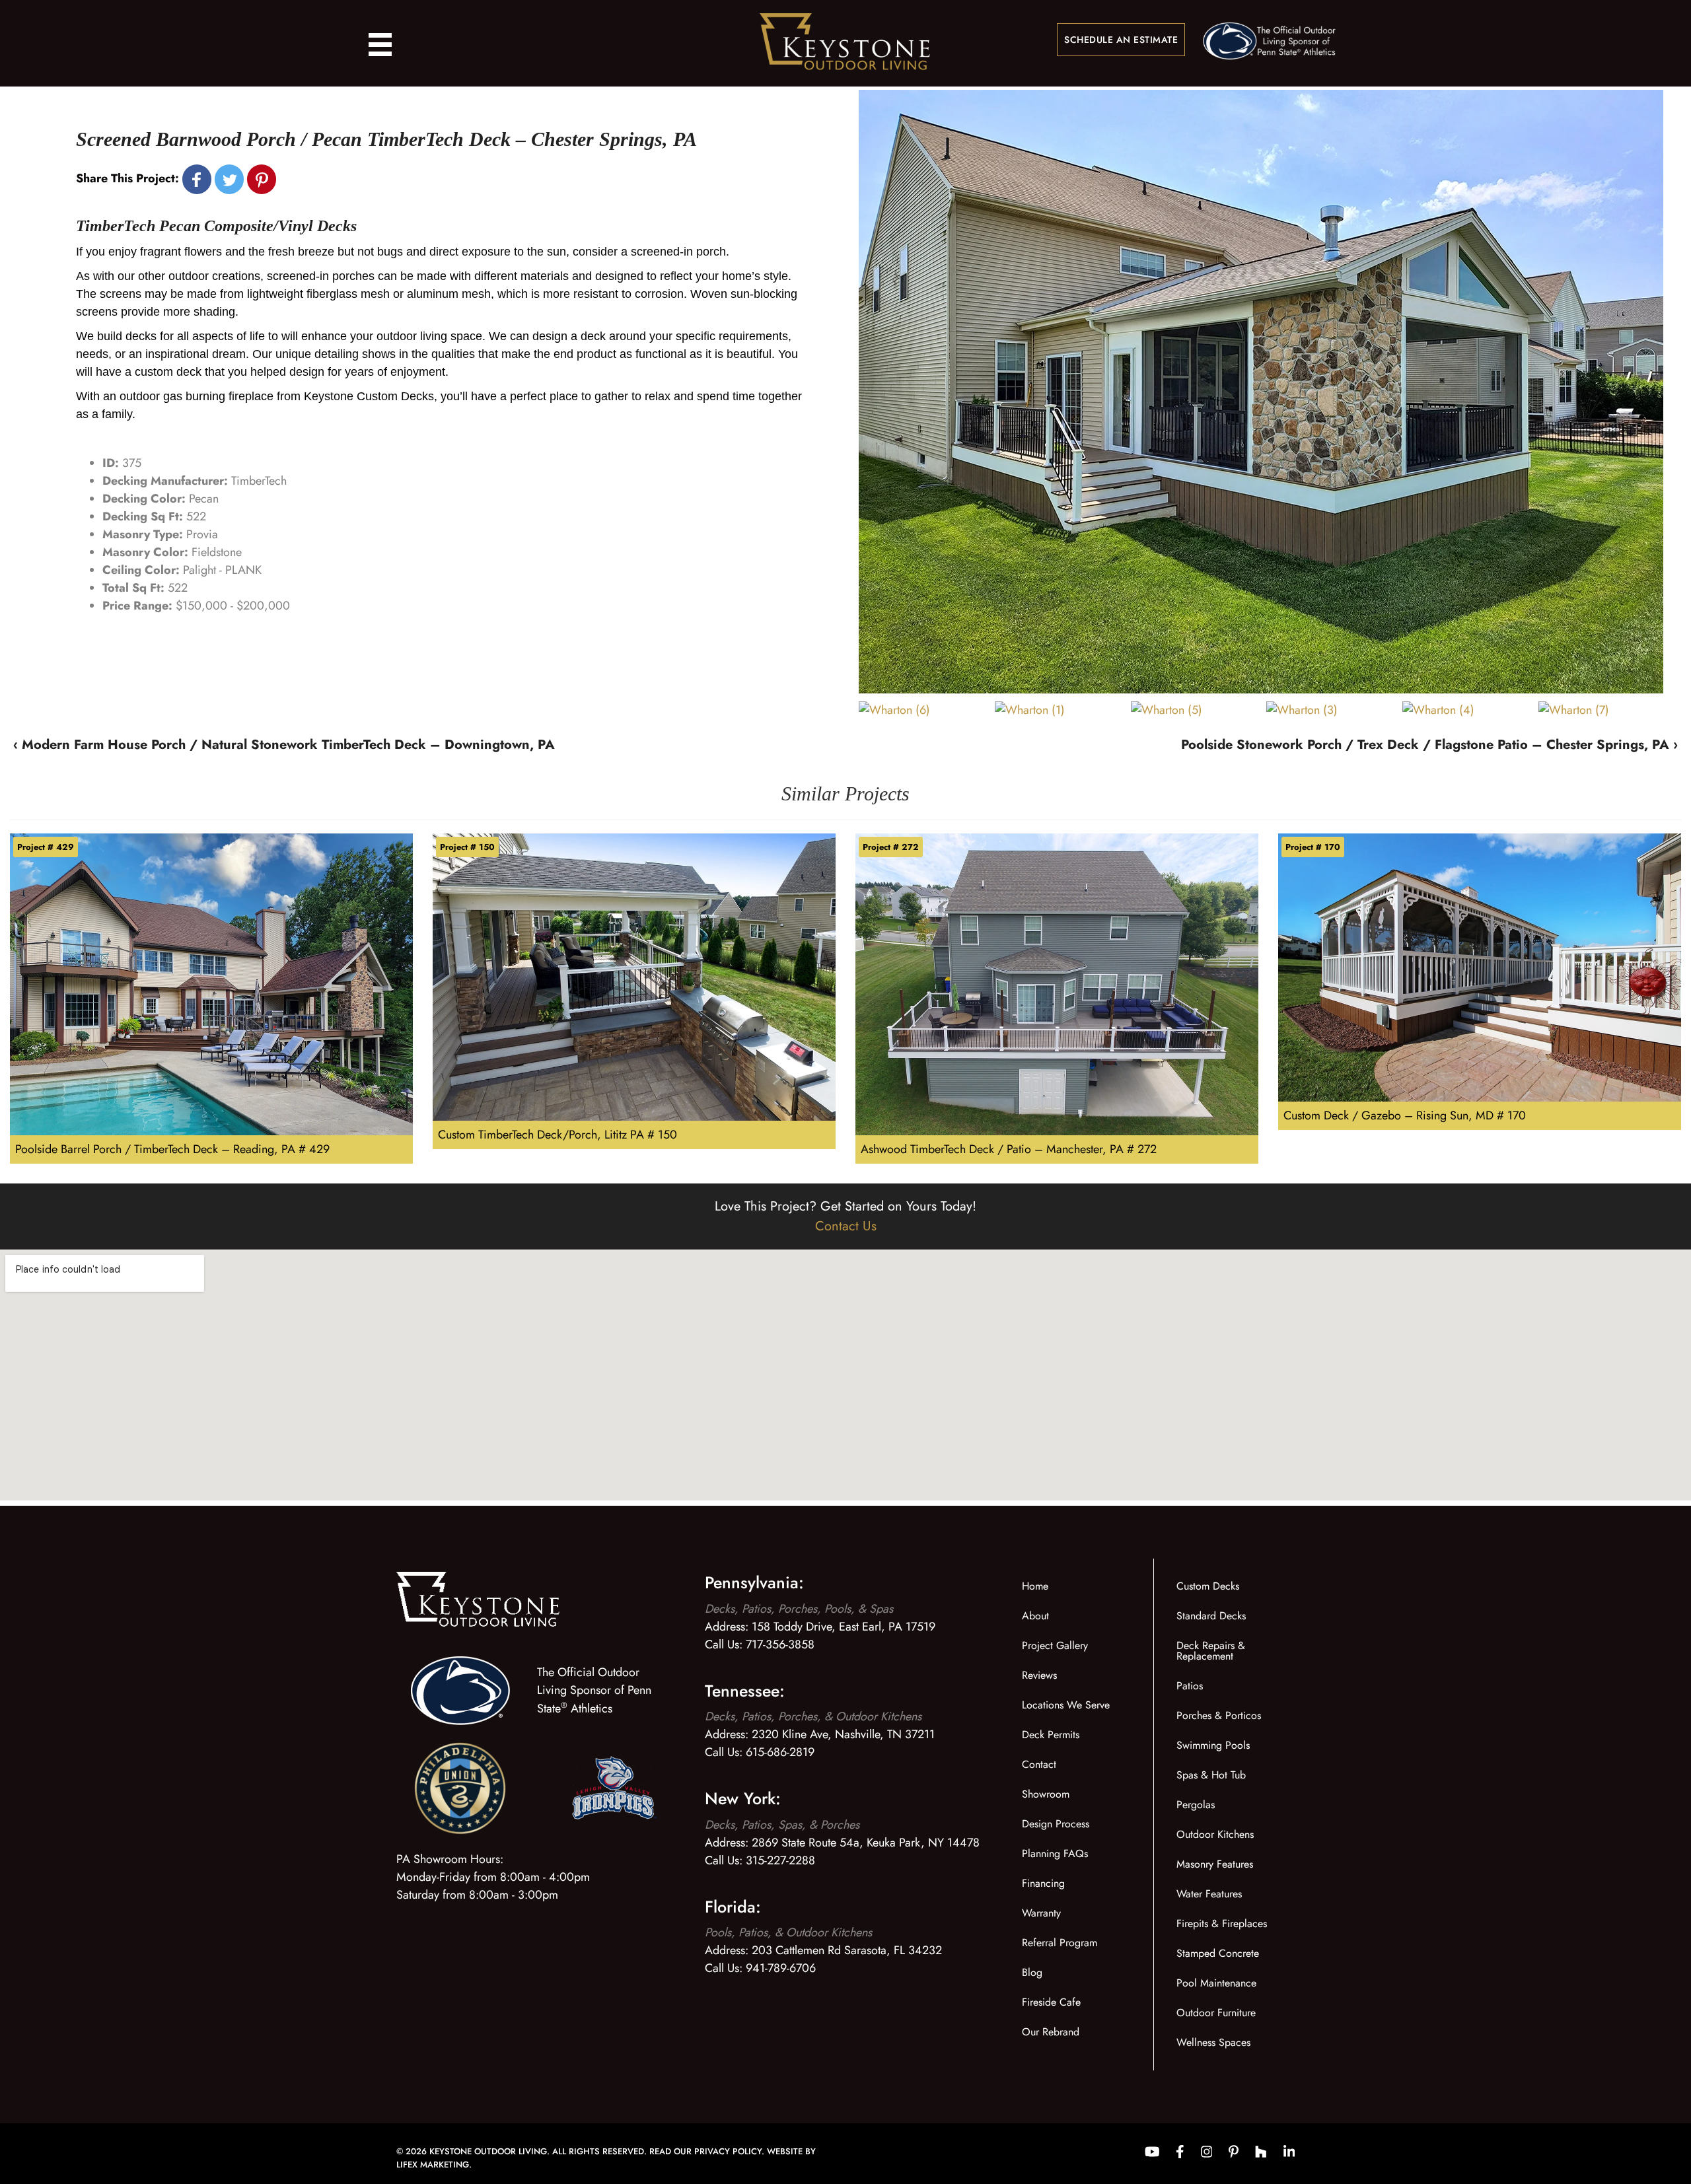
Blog (1032, 1972)
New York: (743, 1798)
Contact (1039, 1764)
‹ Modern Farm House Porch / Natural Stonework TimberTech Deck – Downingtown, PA (284, 745)
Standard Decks (1211, 1616)
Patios (1190, 1686)
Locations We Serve (1066, 1705)
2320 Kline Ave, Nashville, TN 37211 (843, 1734)
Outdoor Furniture (1216, 2013)
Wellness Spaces (1213, 2042)
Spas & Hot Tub (1211, 1775)
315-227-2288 (780, 1860)
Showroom (1046, 1794)
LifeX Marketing (433, 2165)
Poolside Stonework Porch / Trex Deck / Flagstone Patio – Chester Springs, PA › (1429, 745)
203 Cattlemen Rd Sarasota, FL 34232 (847, 1950)
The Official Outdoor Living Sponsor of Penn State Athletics (594, 1690)
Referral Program (1060, 1943)
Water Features (1209, 1894)
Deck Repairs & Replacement (1211, 1651)
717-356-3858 (780, 1644)
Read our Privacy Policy (705, 2151)
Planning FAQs (1055, 1853)
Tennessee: (745, 1691)
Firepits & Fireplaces (1222, 1923)
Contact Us (846, 1226)
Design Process (1056, 1824)
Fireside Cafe (1051, 2002)
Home (1035, 1586)
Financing (1043, 1883)
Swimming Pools (1213, 1745)
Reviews (1039, 1675)
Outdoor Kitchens (1215, 1834)
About (1035, 1616)
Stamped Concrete (1218, 1953)
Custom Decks (1208, 1586)
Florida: (733, 1907)
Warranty (1041, 1913)
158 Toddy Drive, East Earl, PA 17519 (844, 1627)
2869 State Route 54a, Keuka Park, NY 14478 (866, 1843)
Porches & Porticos (1219, 1715)
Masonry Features (1215, 1864)
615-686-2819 (780, 1752)
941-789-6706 (781, 1968)
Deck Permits (1051, 1735)
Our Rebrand (1051, 2032)
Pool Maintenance (1216, 1983)
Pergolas (1196, 1805)
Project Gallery (1055, 1645)
